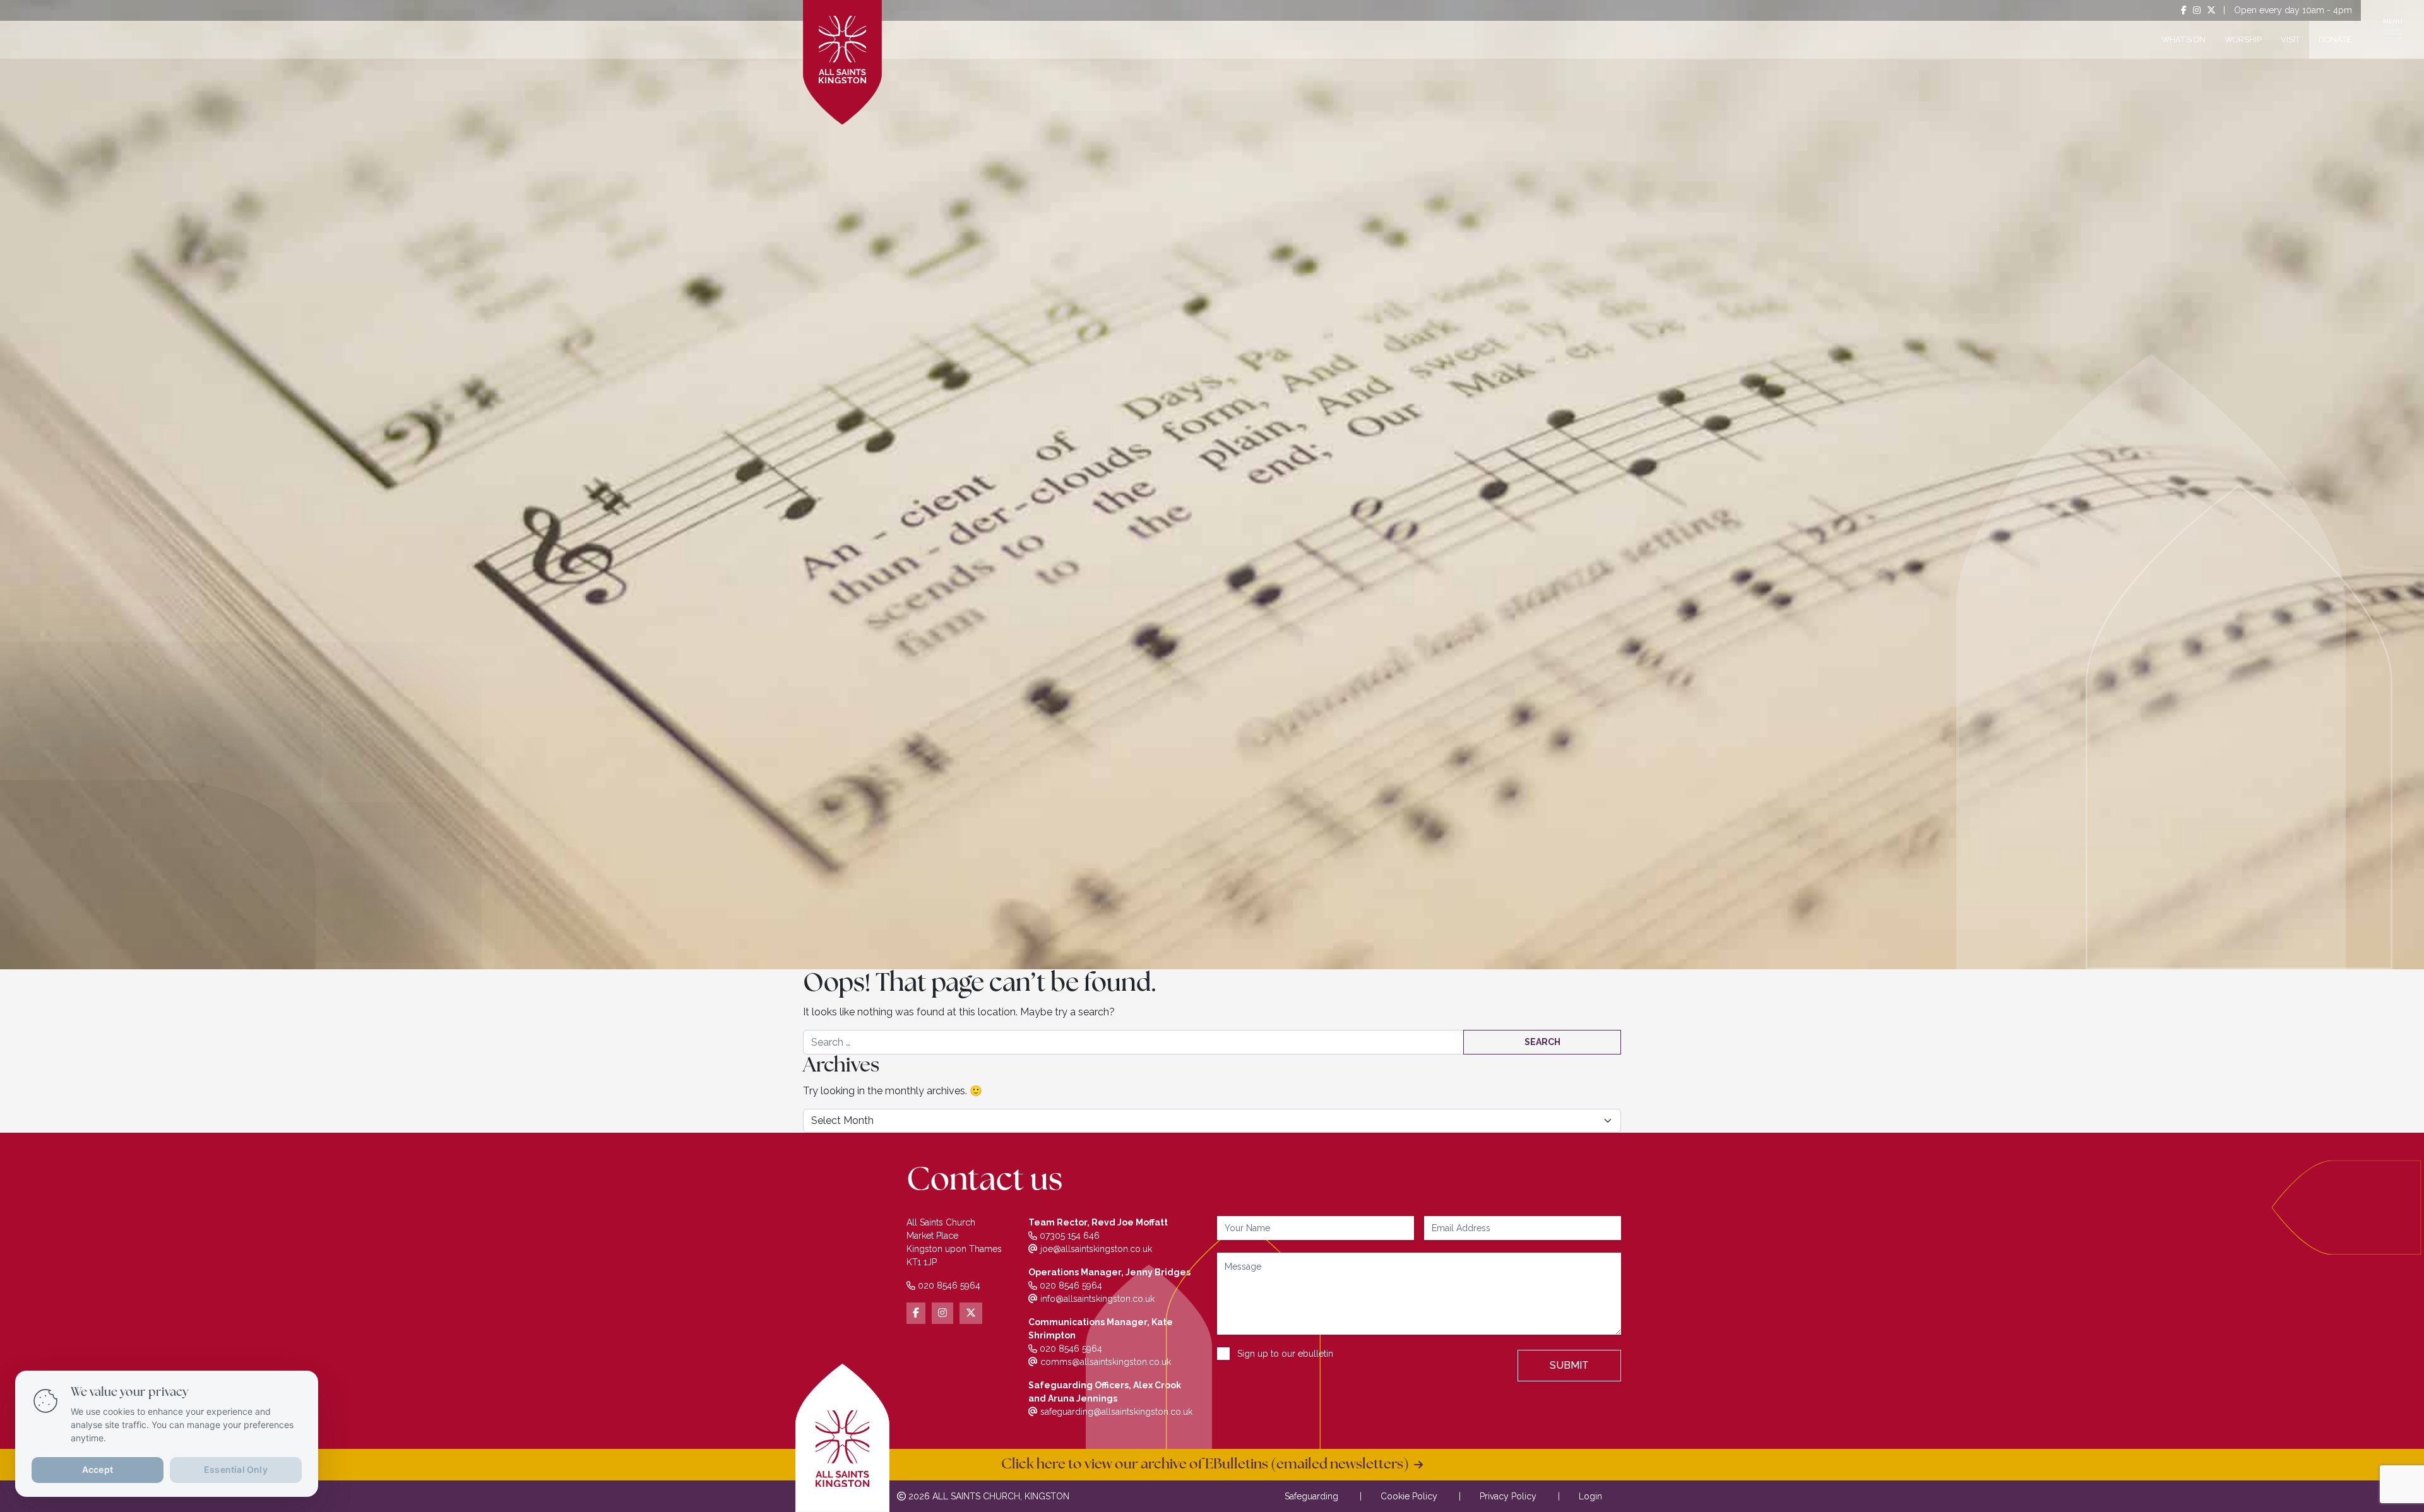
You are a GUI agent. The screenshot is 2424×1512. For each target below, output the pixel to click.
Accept (98, 1469)
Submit (1569, 1365)
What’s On (2183, 39)
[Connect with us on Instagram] (2197, 10)
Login (1590, 1496)
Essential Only (236, 1469)
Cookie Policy (1409, 1496)
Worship (2243, 39)
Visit (2290, 39)
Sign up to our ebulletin (1285, 1354)
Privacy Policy (1508, 1496)
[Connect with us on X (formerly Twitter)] (2211, 10)
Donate (2335, 39)
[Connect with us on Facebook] (2184, 10)
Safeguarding (1311, 1496)
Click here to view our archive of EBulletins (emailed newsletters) (1208, 1465)
